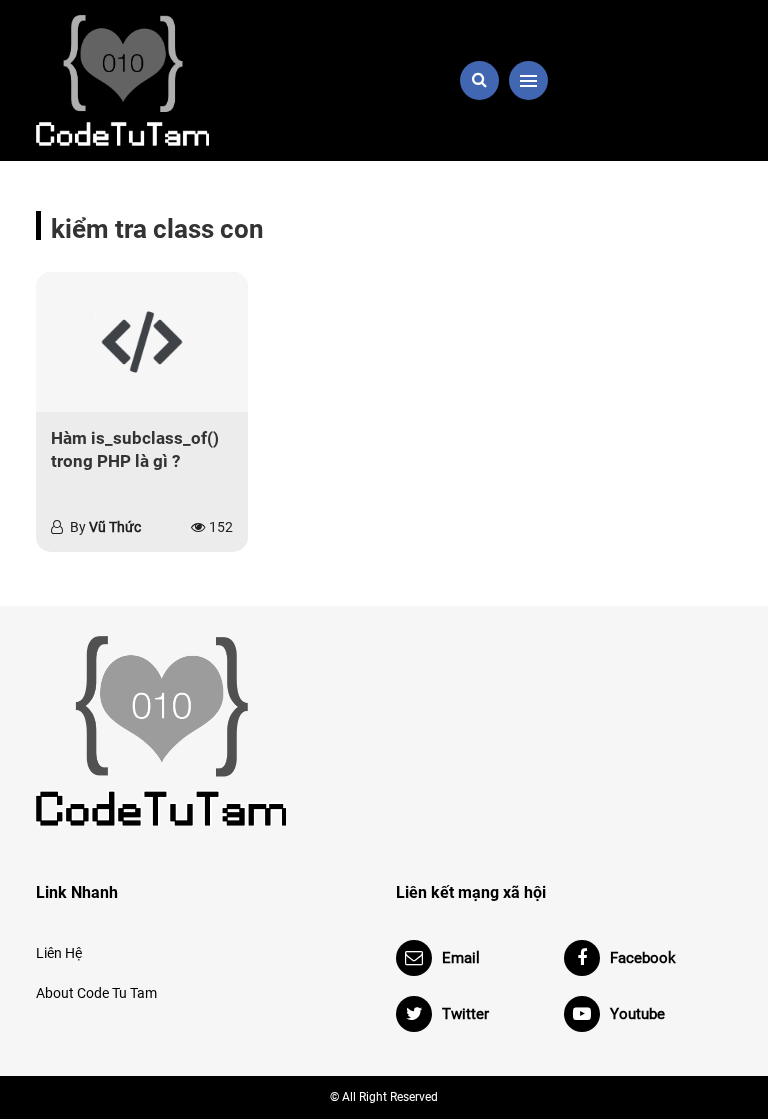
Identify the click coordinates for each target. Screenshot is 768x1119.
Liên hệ (59, 953)
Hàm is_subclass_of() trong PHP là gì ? (135, 450)
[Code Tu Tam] (144, 80)
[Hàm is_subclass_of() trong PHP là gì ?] (142, 342)
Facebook (643, 958)
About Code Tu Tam (96, 993)
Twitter (465, 1014)
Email (461, 958)
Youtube (637, 1014)
